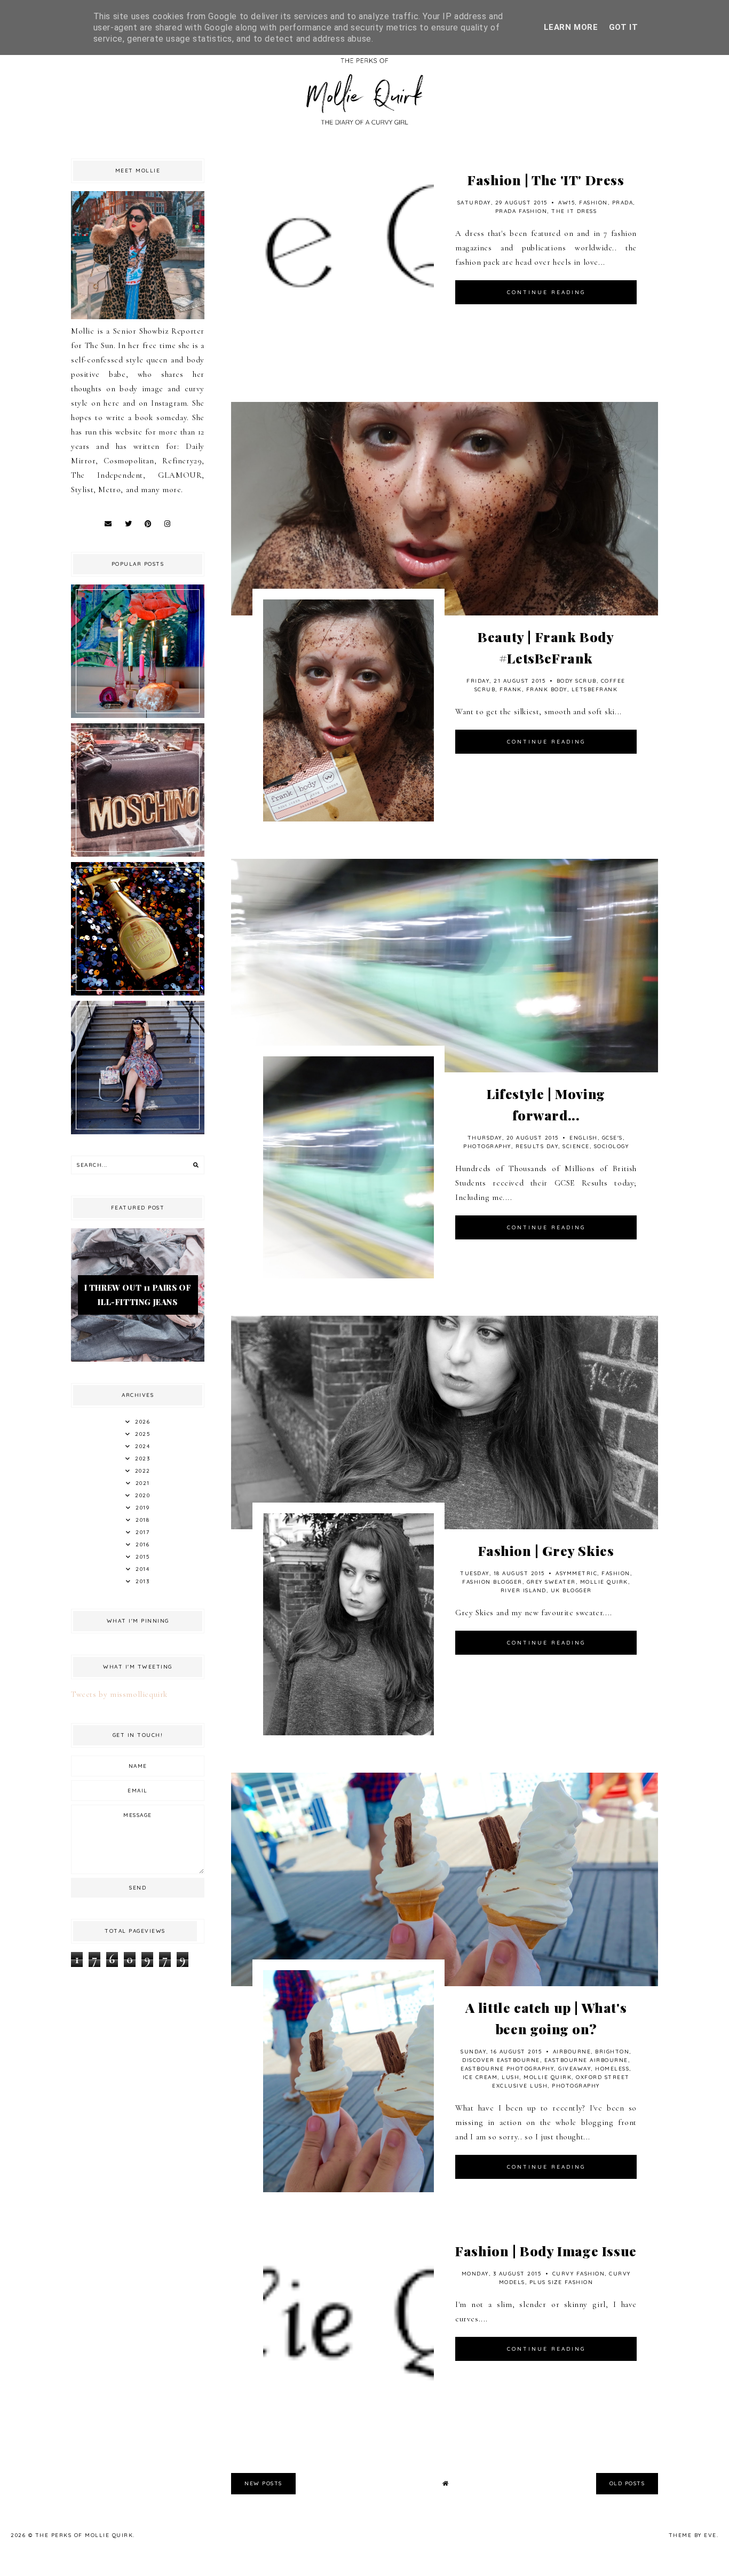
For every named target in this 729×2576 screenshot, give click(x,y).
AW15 (566, 203)
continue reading (546, 292)
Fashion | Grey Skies (546, 1550)
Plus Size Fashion (561, 2282)
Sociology (612, 1146)
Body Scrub (577, 681)
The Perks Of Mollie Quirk (84, 2535)
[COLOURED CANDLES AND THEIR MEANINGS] (138, 715)
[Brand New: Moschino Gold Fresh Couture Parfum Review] (138, 993)
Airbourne (572, 2052)
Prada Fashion (521, 211)
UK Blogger (571, 1590)
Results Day (537, 1146)
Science (576, 1146)
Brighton (612, 2052)
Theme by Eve (693, 2535)
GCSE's (612, 1138)
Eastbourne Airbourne (586, 2060)
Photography (487, 1146)
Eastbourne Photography (507, 2069)
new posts (263, 2483)
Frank (511, 689)
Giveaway (575, 2069)
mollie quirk (604, 1582)
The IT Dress (574, 211)
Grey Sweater (551, 1582)
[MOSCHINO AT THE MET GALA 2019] (138, 854)
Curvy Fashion (579, 2274)
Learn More (571, 27)
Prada (623, 203)
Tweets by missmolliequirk (119, 1694)
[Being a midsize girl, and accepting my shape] (138, 1132)
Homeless (612, 2069)
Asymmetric (576, 1573)
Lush (510, 2077)
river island (524, 1590)
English (584, 1138)
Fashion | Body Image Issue (546, 2251)
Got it (624, 27)
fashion (593, 203)
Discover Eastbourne (501, 2060)
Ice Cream (480, 2077)
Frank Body (547, 689)
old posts (627, 2483)
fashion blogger (492, 1582)
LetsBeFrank (595, 689)
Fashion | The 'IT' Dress (546, 180)
